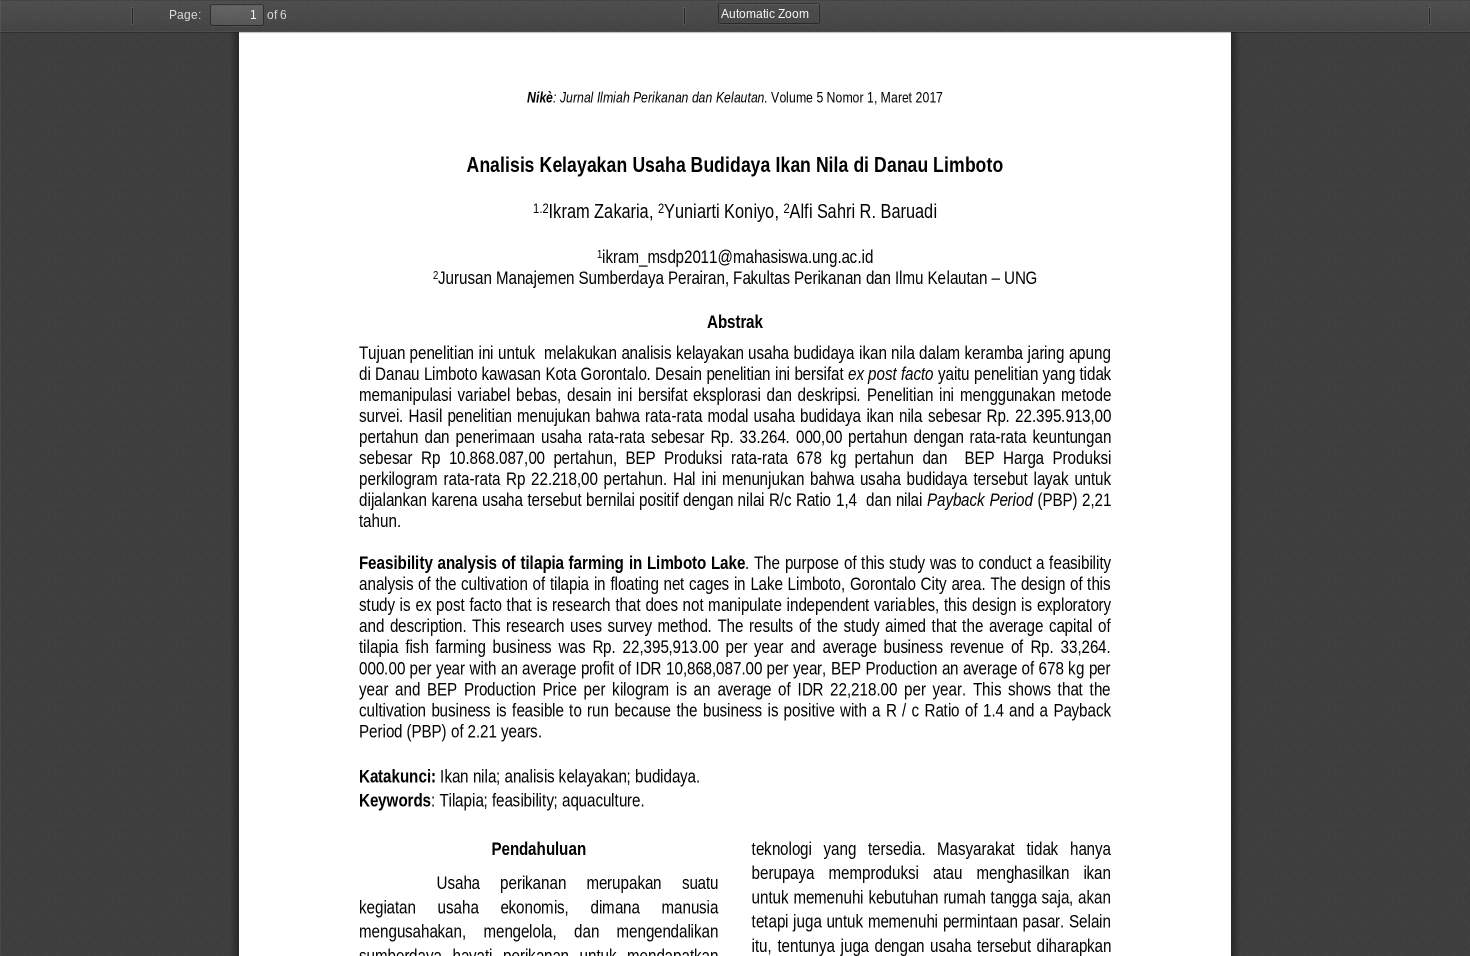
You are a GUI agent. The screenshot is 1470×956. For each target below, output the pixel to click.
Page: (185, 15)
